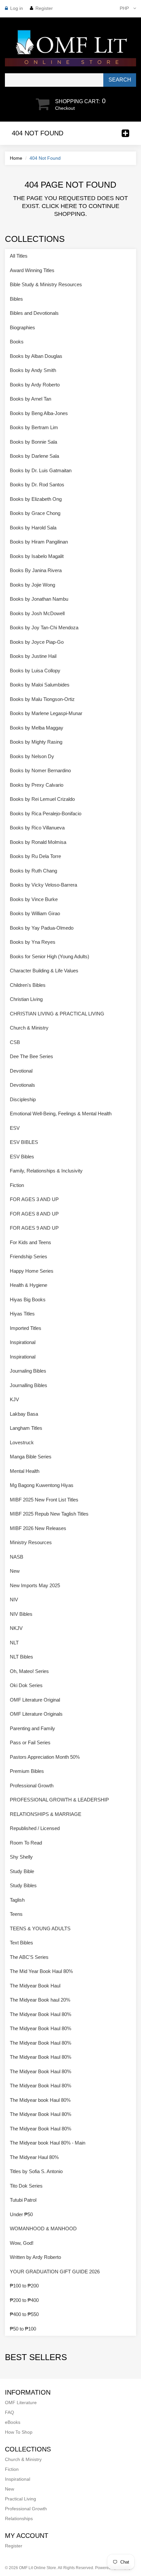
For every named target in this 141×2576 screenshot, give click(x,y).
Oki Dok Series (26, 1685)
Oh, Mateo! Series (29, 1671)
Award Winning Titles (32, 270)
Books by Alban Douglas (36, 356)
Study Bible (22, 1871)
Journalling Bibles (29, 1385)
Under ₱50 (21, 2214)
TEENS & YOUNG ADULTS (40, 1928)
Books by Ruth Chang (33, 871)
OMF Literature (21, 2402)
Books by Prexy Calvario (37, 785)
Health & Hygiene (29, 1285)
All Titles (19, 256)
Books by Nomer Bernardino (40, 770)
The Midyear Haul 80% (34, 2157)
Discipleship (23, 1099)
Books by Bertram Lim (34, 427)
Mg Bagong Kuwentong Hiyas (42, 1485)
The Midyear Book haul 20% (40, 2000)
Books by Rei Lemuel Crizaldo (42, 799)
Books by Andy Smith (33, 370)
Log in (17, 8)
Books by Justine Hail (33, 656)
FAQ (10, 2412)
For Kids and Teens (30, 1242)
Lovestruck (22, 1442)
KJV (14, 1399)
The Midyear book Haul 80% (40, 2100)
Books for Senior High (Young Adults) (50, 956)
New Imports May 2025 (35, 1585)
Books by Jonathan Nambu (39, 599)
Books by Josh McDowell (37, 613)
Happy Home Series (32, 1271)
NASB (17, 1557)
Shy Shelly (21, 1857)
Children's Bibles (28, 985)
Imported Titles (26, 1328)
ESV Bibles (22, 1157)
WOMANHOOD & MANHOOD (43, 2228)
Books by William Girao (35, 913)
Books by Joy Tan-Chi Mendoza (44, 627)
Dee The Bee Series (31, 1056)
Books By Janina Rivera (36, 570)
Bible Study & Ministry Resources (46, 284)
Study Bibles (23, 1885)
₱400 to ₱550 (24, 2314)
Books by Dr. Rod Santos (37, 485)
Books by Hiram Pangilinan (39, 542)
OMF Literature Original (35, 1700)
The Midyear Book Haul (35, 1986)
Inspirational (23, 1342)
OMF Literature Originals (36, 1714)
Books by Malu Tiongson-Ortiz (42, 699)
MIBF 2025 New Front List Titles (44, 1500)
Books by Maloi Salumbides (40, 685)
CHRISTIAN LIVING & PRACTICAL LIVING (57, 1014)
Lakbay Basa (24, 1414)
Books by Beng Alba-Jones (39, 413)
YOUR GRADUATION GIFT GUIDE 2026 (55, 2272)
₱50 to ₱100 (23, 2329)
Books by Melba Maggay (37, 728)
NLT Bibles (21, 1657)
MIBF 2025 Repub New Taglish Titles (49, 1514)
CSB (15, 1042)
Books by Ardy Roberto (35, 385)
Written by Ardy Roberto (35, 2257)
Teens (16, 1914)
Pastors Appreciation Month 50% (45, 1757)
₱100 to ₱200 (24, 2286)
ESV (15, 1128)
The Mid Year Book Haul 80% (41, 1971)
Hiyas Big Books (28, 1300)
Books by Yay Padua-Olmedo (42, 928)
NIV (14, 1600)
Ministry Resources (31, 1542)
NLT (14, 1643)
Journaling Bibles (28, 1371)
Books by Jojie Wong (32, 585)
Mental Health (25, 1471)
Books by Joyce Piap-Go (37, 642)
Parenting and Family (32, 1728)
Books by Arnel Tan (30, 399)
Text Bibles (21, 1943)
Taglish (17, 1900)
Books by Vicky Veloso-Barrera (43, 885)
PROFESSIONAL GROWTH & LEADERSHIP (59, 1800)
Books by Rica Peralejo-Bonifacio (46, 813)
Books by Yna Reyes (33, 942)
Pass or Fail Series (30, 1742)
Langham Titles (26, 1428)
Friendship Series (29, 1256)
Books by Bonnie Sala (33, 442)
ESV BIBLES (24, 1142)
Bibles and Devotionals (34, 313)
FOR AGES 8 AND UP (34, 1214)
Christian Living (26, 999)
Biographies (22, 327)
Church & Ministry (29, 1028)
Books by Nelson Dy (32, 756)
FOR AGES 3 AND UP (34, 1199)
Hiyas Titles (22, 1314)
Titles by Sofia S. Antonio (36, 2171)
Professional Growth (32, 1786)
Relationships (19, 2518)
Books (17, 342)
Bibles (16, 299)
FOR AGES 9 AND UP (34, 1228)
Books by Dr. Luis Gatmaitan (41, 470)
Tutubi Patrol (23, 2200)
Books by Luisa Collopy (35, 671)
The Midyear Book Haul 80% (40, 2014)
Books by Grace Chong (35, 513)
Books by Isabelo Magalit (37, 556)
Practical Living (20, 2499)
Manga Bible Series (31, 1457)
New (15, 1571)
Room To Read (26, 1843)
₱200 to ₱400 (24, 2300)
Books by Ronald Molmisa (38, 842)
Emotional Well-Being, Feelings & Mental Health (61, 1114)
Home (16, 158)
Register (44, 8)
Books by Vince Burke (34, 899)
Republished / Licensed (35, 1828)
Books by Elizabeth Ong (36, 499)
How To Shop (19, 2432)
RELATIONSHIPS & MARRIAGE (46, 1814)
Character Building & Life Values (44, 971)
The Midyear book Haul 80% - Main (48, 2143)
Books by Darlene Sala (34, 456)
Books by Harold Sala (33, 528)
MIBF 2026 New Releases (38, 1528)
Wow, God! (22, 2243)
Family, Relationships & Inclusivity (46, 1171)
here (69, 206)
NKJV (16, 1628)
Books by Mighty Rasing (36, 742)
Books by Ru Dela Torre (35, 856)
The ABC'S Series (29, 1957)
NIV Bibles (21, 1614)
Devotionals (22, 1085)
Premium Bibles (27, 1771)
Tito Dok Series (26, 2186)
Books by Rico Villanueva (37, 828)
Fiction (17, 1185)
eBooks (13, 2422)
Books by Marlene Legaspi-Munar (46, 713)
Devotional (21, 1071)
